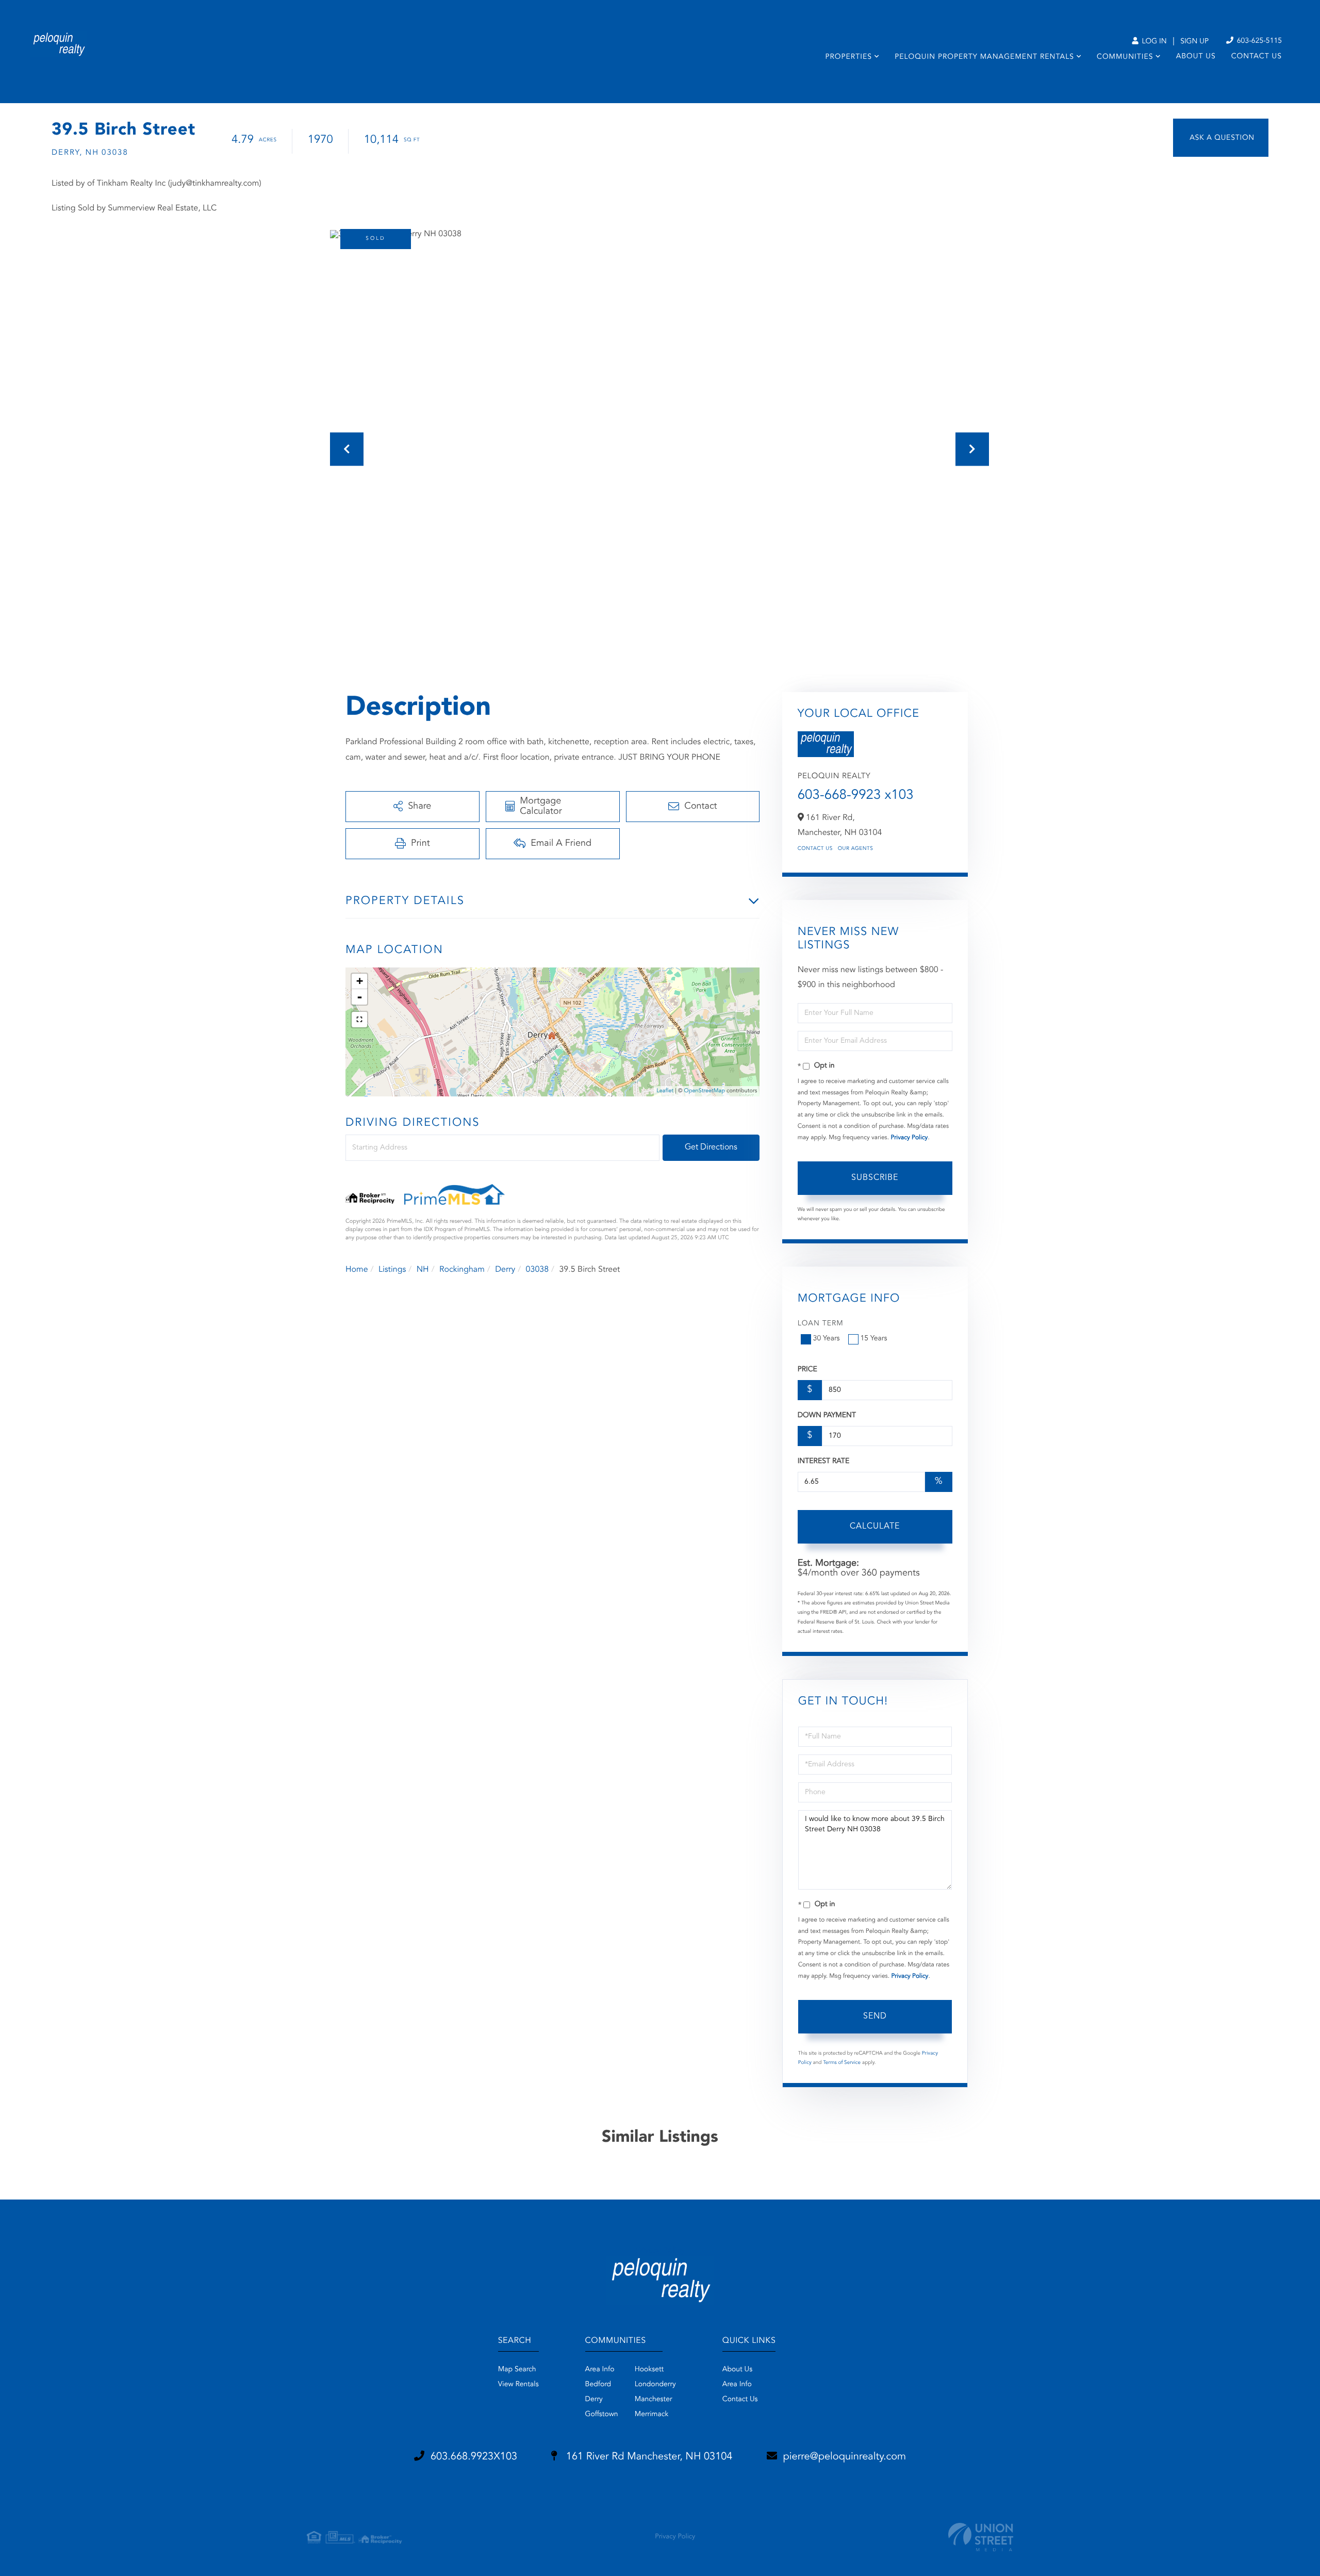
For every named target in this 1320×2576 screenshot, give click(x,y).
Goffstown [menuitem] (602, 2415)
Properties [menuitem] (848, 57)
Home (357, 1270)
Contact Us (815, 849)
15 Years (874, 1339)
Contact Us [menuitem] (1257, 57)
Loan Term (821, 1324)
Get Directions (711, 1147)
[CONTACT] (1221, 138)
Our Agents (856, 849)
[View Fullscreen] (359, 1020)
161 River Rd (648, 2457)
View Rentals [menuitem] (518, 2385)
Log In (1153, 42)
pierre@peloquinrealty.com (845, 2457)
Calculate (875, 1527)
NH (423, 1270)
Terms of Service (842, 2063)
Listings (392, 1270)
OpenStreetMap (705, 1091)
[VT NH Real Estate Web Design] (981, 2537)
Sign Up (1194, 42)
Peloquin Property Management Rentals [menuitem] (984, 57)
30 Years (827, 1339)
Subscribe (875, 1178)
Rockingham (462, 1270)
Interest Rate (824, 1462)
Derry (505, 1270)
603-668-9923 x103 (856, 796)
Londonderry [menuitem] (655, 2385)
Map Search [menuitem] (517, 2370)
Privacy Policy (909, 1138)
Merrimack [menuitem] (652, 2415)
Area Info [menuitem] (600, 2370)
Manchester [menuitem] (654, 2400)
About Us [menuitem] (1196, 57)
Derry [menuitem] (594, 2400)
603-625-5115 (1258, 41)
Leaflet (665, 1091)
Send (875, 2016)
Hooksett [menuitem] (649, 2370)
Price (807, 1370)
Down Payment (827, 1416)
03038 (537, 1270)
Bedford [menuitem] (598, 2385)
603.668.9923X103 (474, 2457)
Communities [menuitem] (1125, 57)
